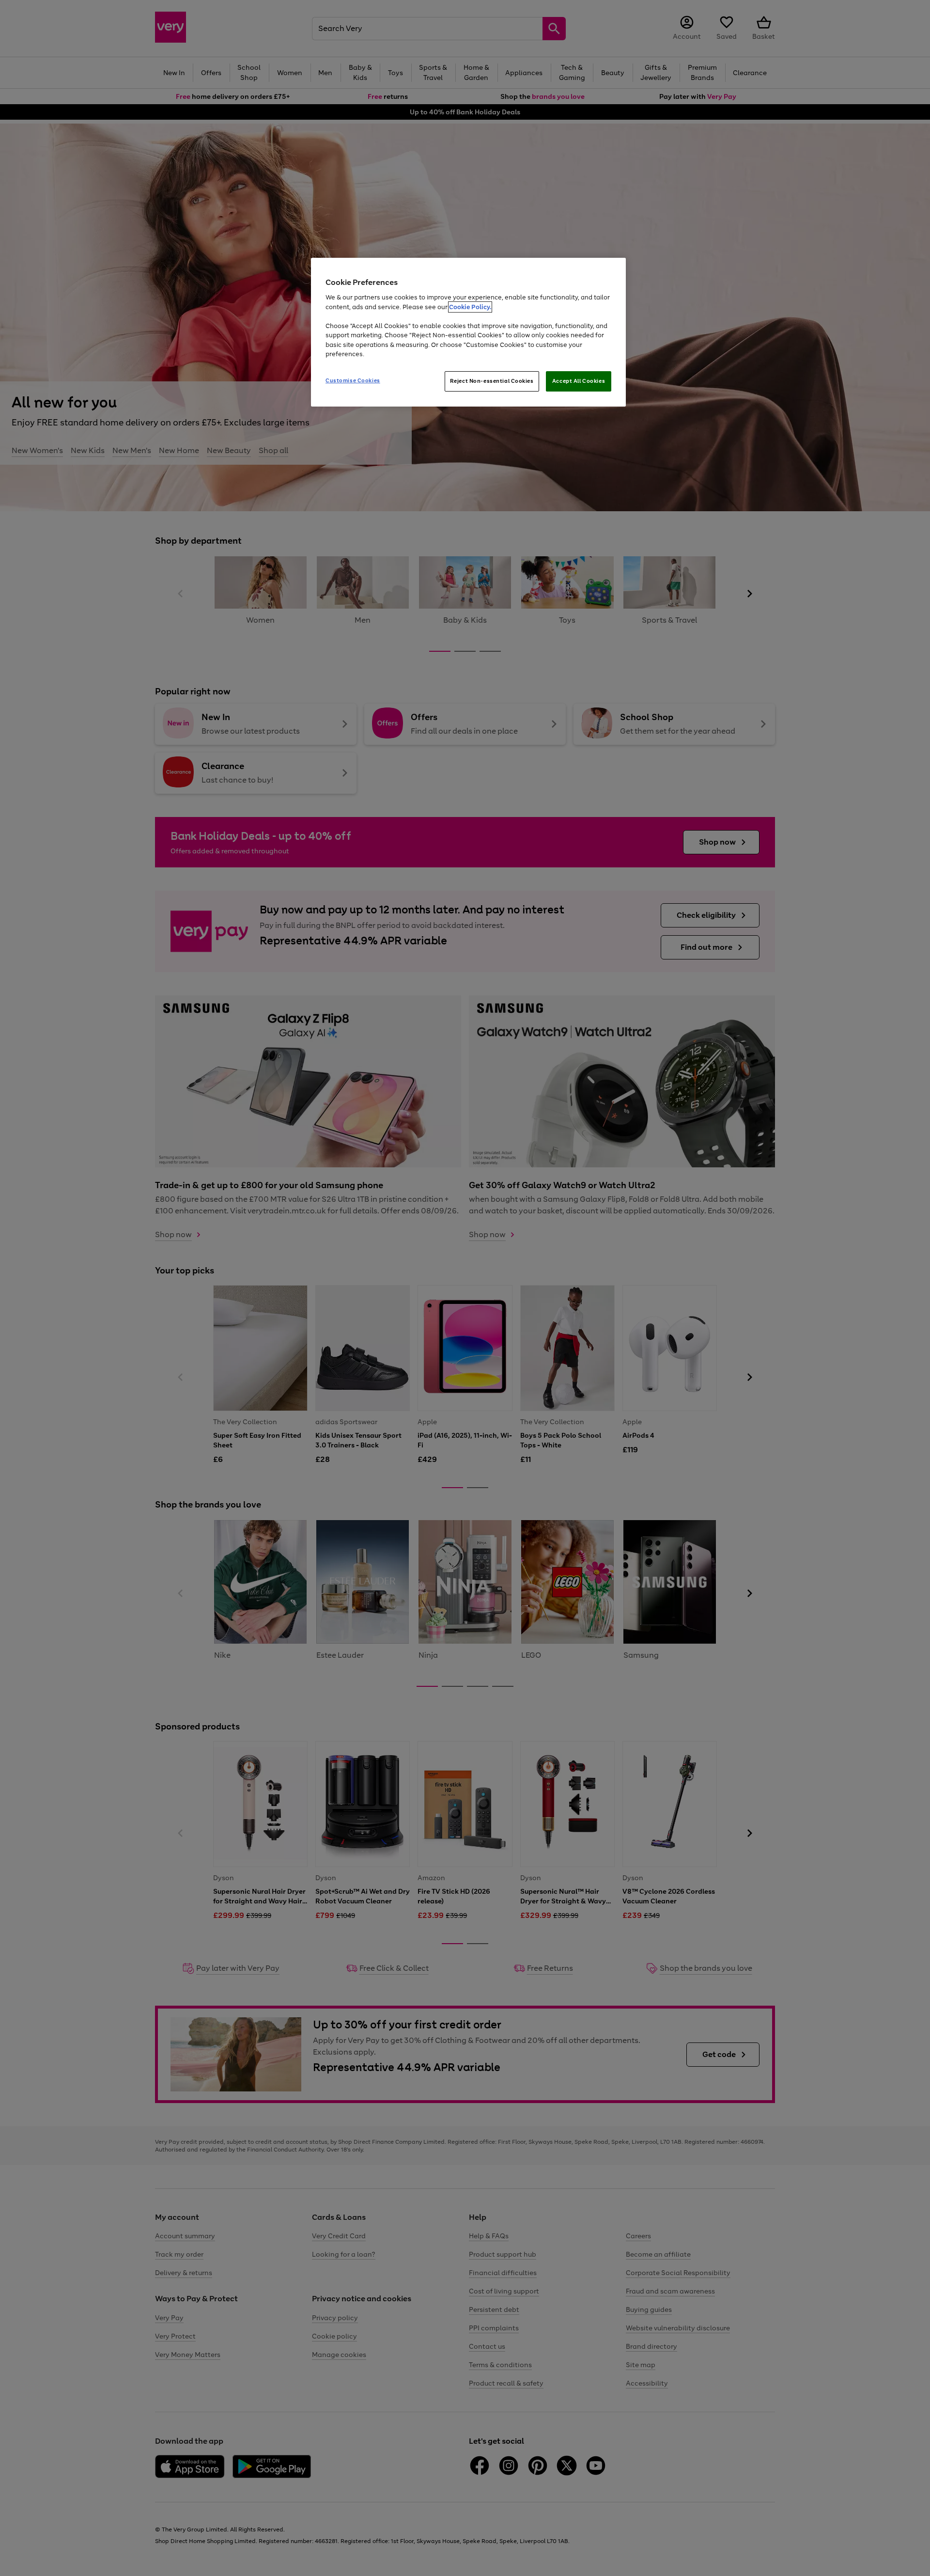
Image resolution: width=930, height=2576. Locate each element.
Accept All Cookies (579, 381)
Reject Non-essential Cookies (492, 381)
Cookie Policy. (470, 307)
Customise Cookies (353, 380)
